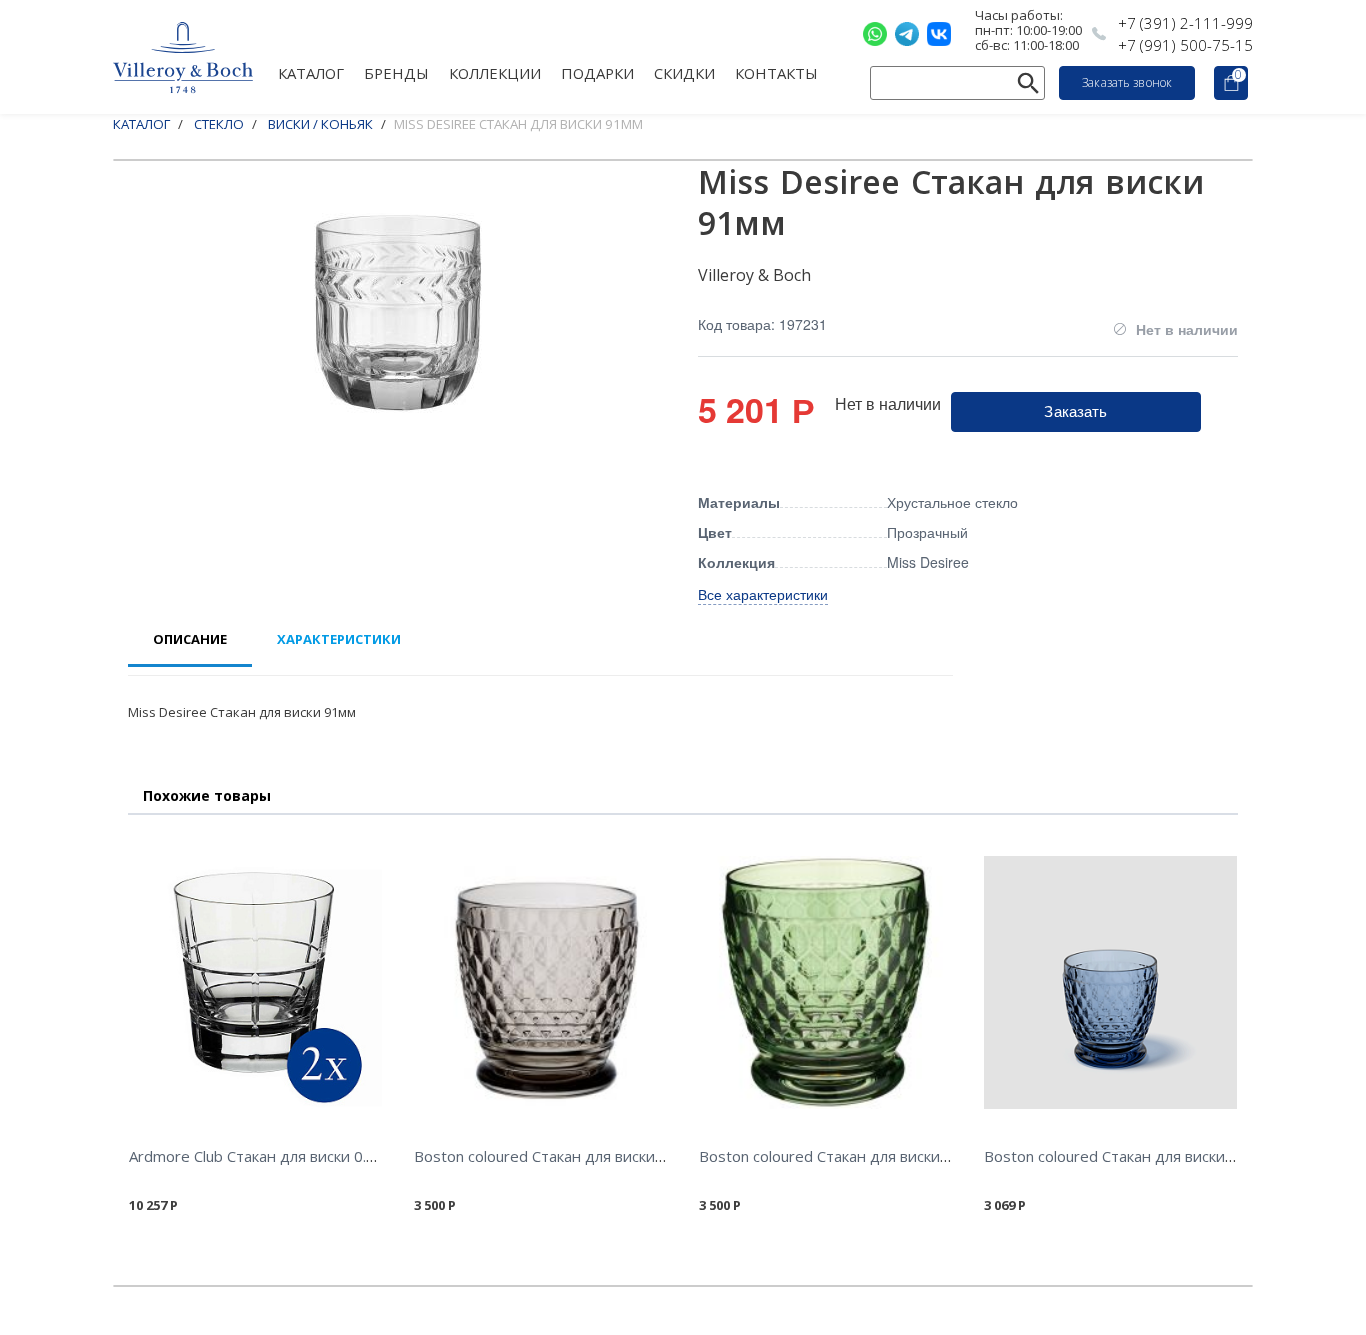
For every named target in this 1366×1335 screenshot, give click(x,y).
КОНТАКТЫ (776, 72)
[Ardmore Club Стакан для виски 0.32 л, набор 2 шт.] (255, 982)
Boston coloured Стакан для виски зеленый (853, 1156)
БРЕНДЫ (396, 72)
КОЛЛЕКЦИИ (495, 72)
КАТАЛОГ (311, 72)
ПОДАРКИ (597, 72)
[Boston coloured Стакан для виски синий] (1110, 982)
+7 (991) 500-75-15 (1185, 45)
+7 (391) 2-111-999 (1185, 23)
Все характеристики (763, 594)
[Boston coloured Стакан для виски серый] (540, 982)
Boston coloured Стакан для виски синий (1128, 1156)
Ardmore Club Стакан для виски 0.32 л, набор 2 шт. (309, 1156)
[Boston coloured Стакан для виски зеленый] (825, 982)
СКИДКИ (684, 72)
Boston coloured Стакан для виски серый (559, 1156)
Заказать (1075, 410)
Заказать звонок (1127, 82)
